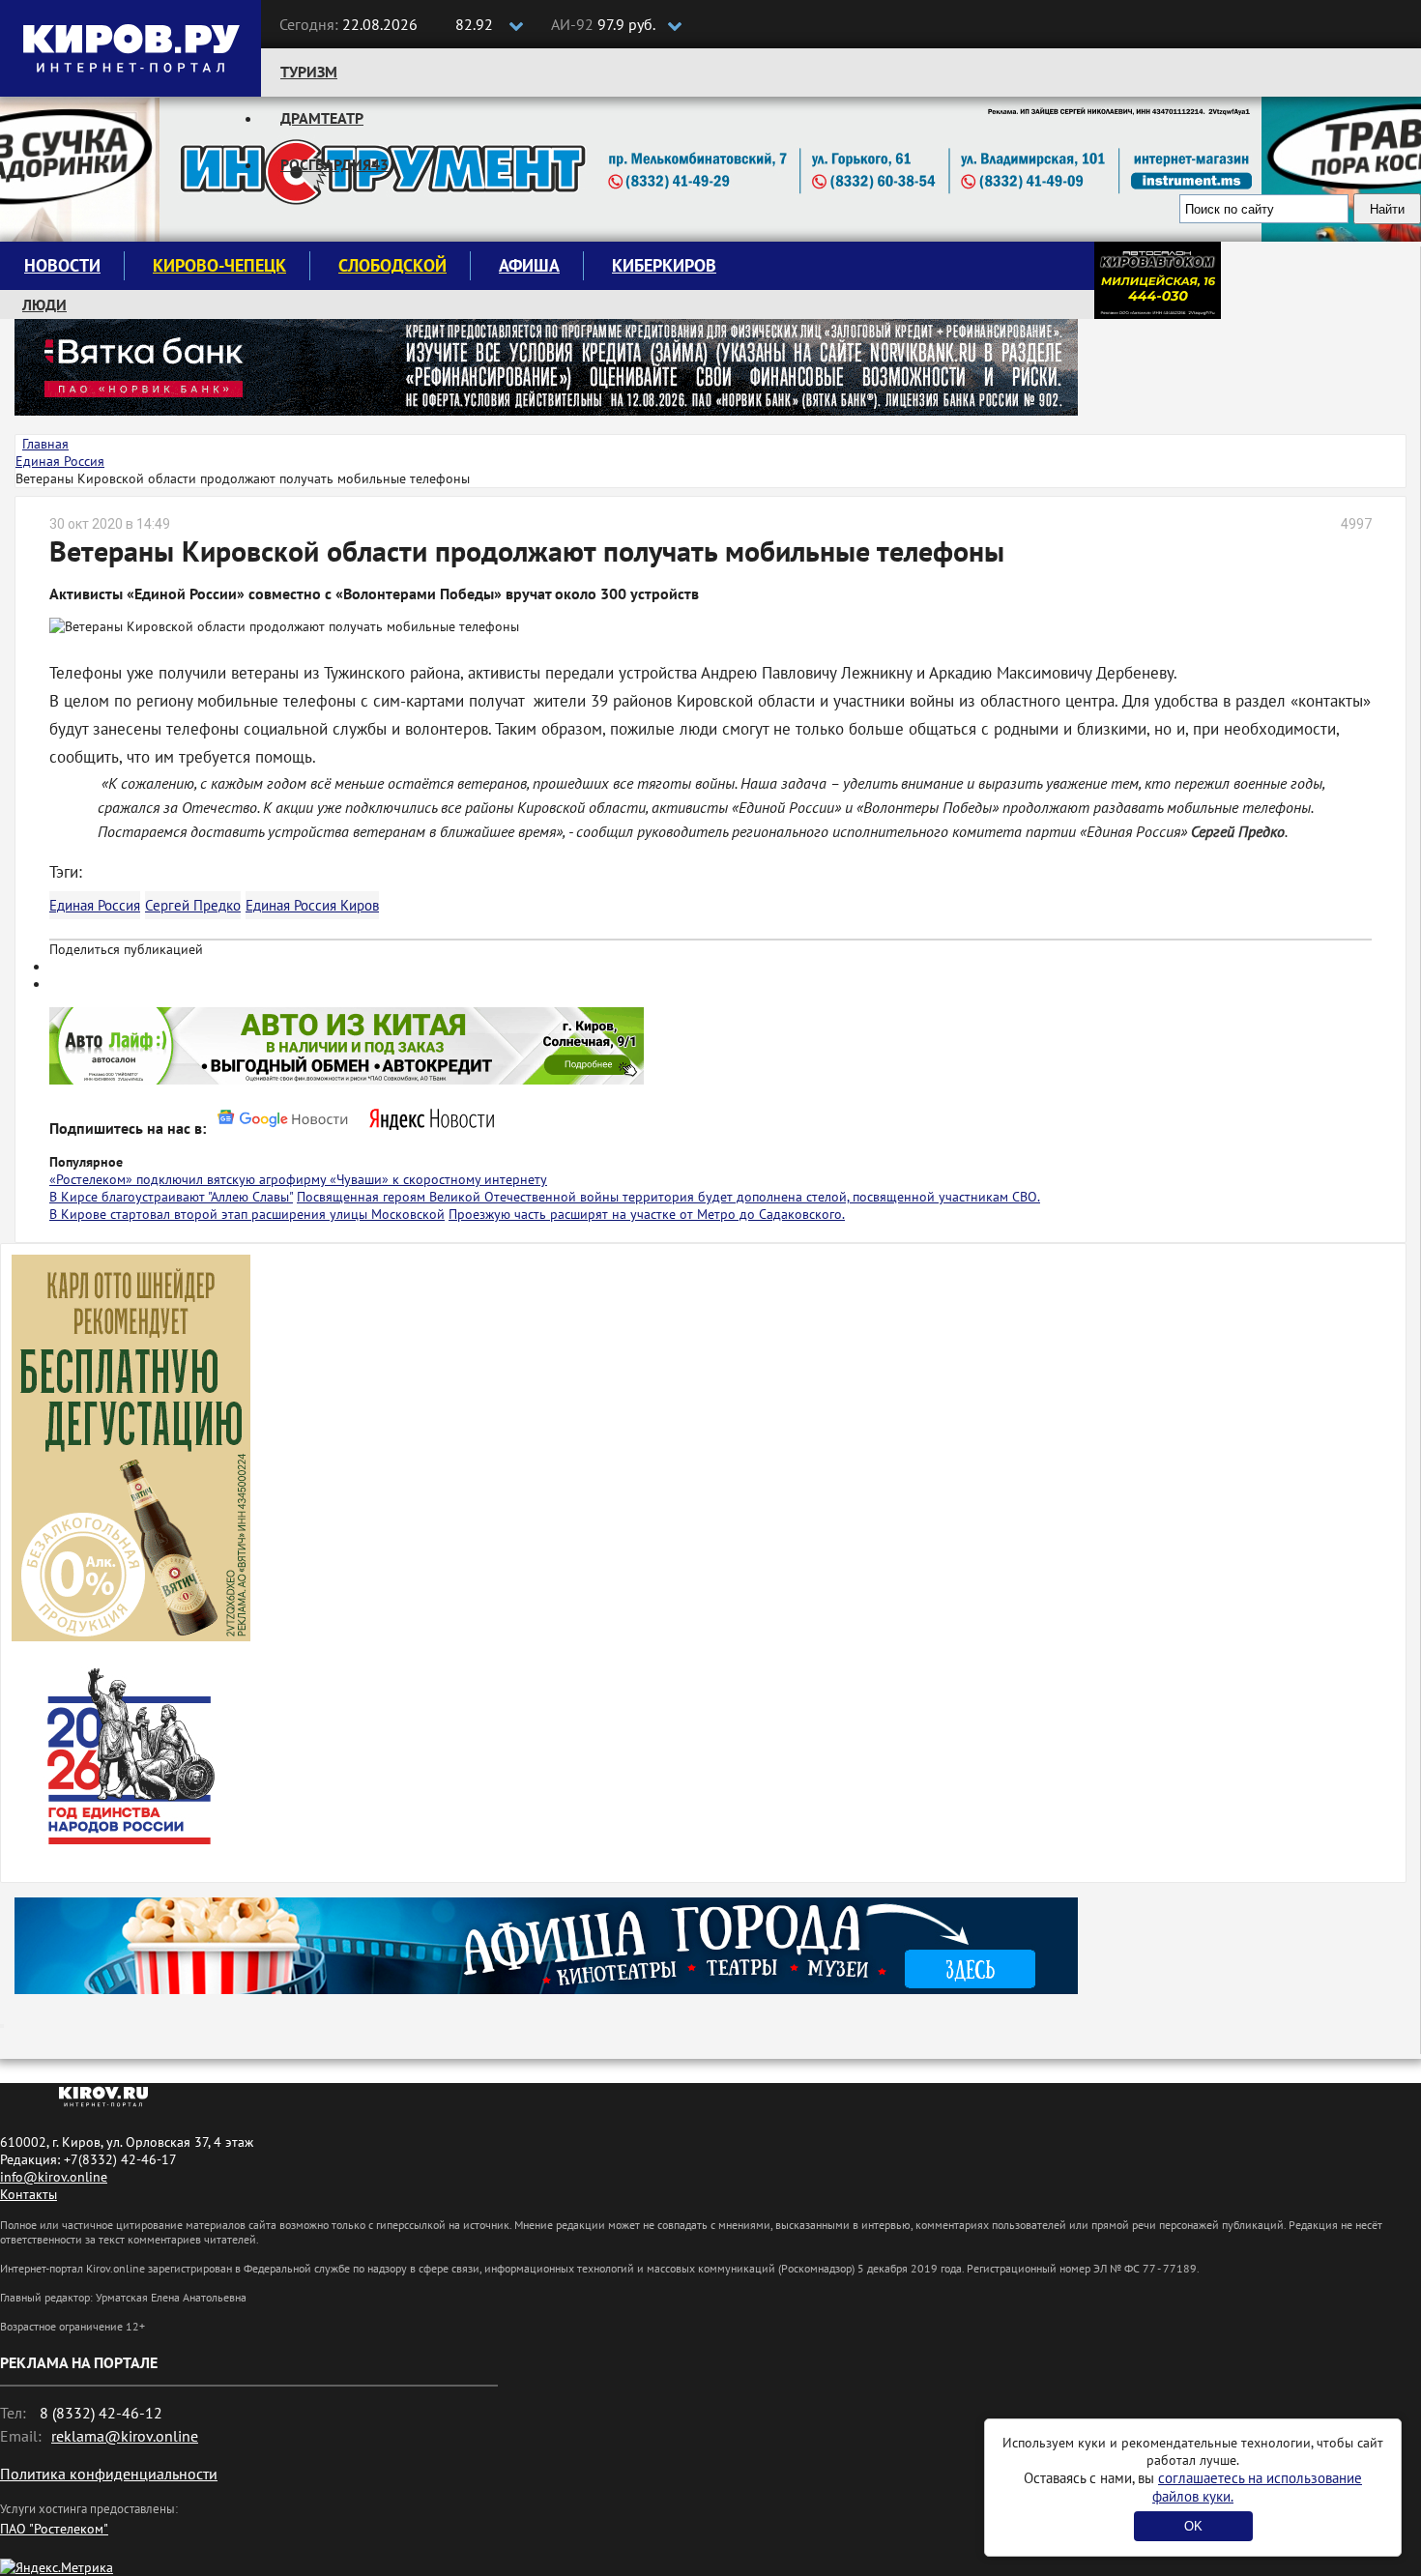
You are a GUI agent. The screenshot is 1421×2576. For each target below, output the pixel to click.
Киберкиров (664, 265)
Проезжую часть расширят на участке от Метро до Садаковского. (647, 1214)
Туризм (309, 72)
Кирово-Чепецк (219, 265)
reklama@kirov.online (125, 2436)
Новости (62, 265)
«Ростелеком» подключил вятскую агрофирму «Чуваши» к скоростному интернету (298, 1179)
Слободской (392, 265)
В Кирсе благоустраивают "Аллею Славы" (171, 1197)
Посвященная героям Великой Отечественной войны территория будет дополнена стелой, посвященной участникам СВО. (668, 1197)
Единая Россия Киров (312, 905)
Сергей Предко (193, 905)
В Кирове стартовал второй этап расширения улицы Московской (247, 1214)
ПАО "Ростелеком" (54, 2529)
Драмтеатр (322, 118)
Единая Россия (95, 905)
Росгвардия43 (334, 164)
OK (1193, 2526)
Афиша (529, 265)
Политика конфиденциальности (109, 2474)
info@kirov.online (54, 2177)
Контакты (29, 2194)
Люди (44, 304)
